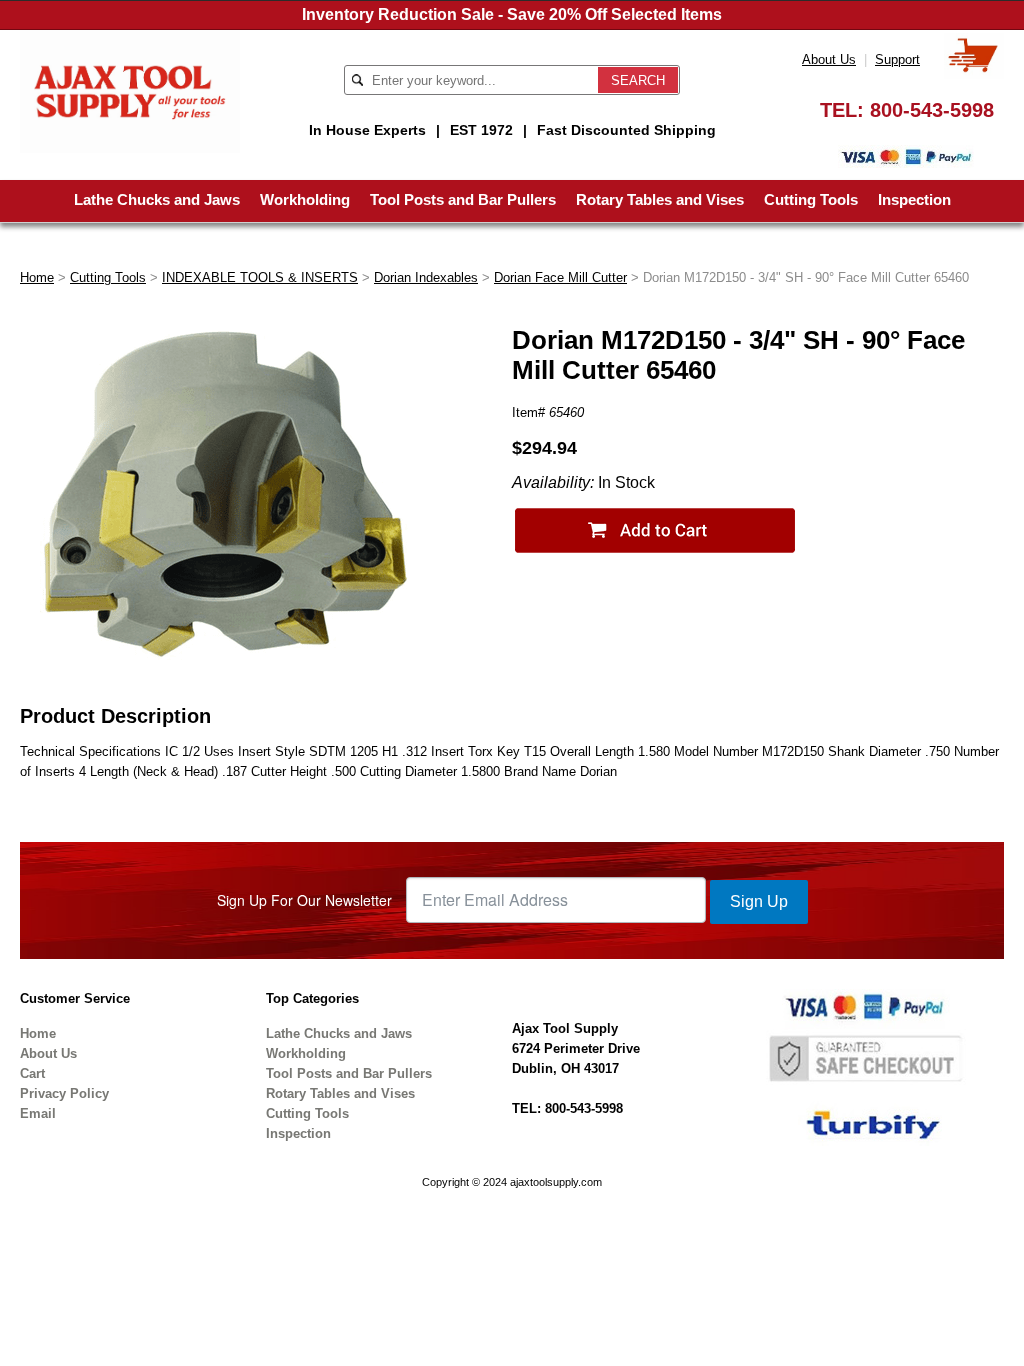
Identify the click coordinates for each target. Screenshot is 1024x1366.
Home (37, 277)
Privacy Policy (64, 1093)
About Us (829, 59)
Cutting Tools (811, 199)
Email (38, 1113)
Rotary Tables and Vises (660, 199)
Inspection (914, 199)
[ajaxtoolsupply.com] (130, 90)
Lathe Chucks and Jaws (157, 199)
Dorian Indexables (426, 277)
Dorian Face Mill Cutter (560, 277)
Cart (32, 1073)
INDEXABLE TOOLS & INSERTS (260, 277)
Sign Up (759, 901)
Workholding (305, 199)
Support (897, 59)
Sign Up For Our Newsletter (304, 900)
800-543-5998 (932, 110)
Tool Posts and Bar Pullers (463, 199)
